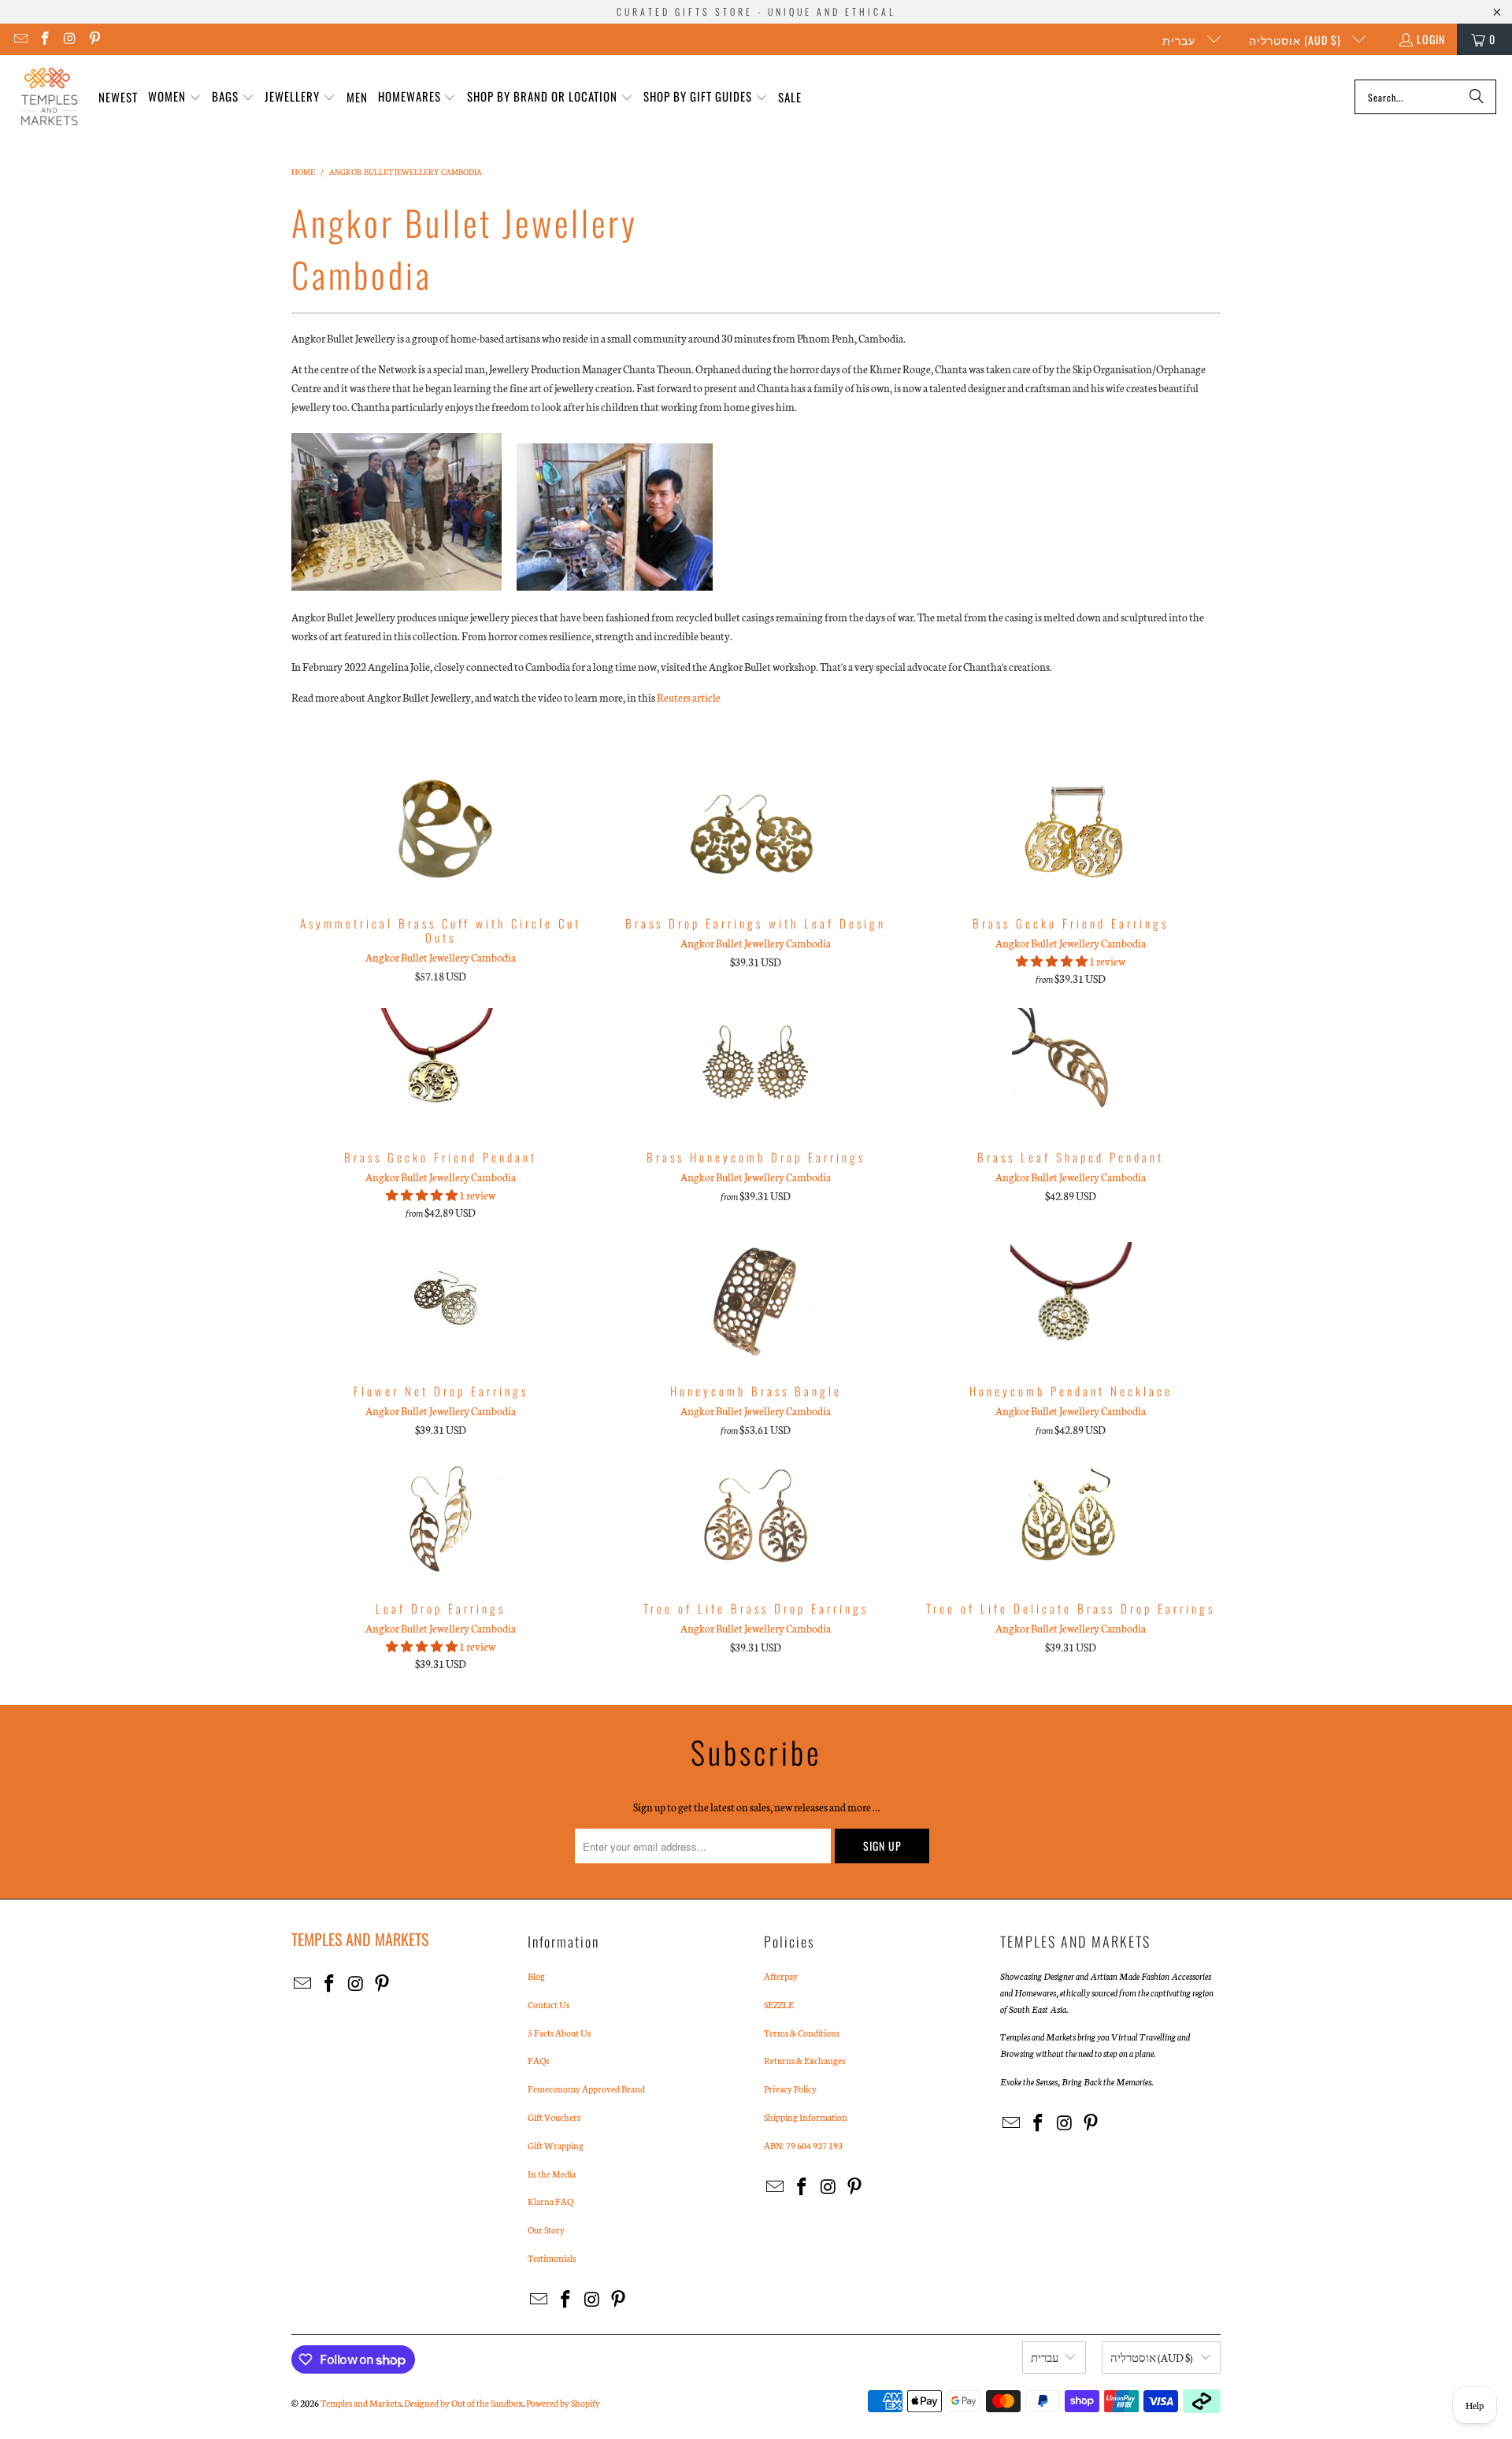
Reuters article (689, 697)
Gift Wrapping (556, 2145)
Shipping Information (806, 2117)
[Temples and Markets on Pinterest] (94, 39)
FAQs (538, 2060)
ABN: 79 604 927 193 (803, 2145)
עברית (1180, 40)
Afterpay (781, 1976)
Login (1431, 39)
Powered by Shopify (563, 2403)
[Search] (1477, 97)
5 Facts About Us (559, 2033)
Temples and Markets (361, 2403)
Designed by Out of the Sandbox (463, 2403)
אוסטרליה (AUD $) (1297, 40)
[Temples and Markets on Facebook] (45, 39)
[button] (175, 97)
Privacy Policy (790, 2089)
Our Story (546, 2230)
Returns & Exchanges (804, 2060)
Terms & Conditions (802, 2033)
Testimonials (552, 2258)
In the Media (552, 2174)
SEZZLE (779, 2004)
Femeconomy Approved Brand (586, 2089)
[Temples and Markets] (49, 97)
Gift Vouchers (554, 2117)
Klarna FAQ (550, 2201)
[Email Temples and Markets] (20, 39)
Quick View (441, 868)
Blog (536, 1976)
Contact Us (548, 2004)
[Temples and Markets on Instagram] (69, 39)
